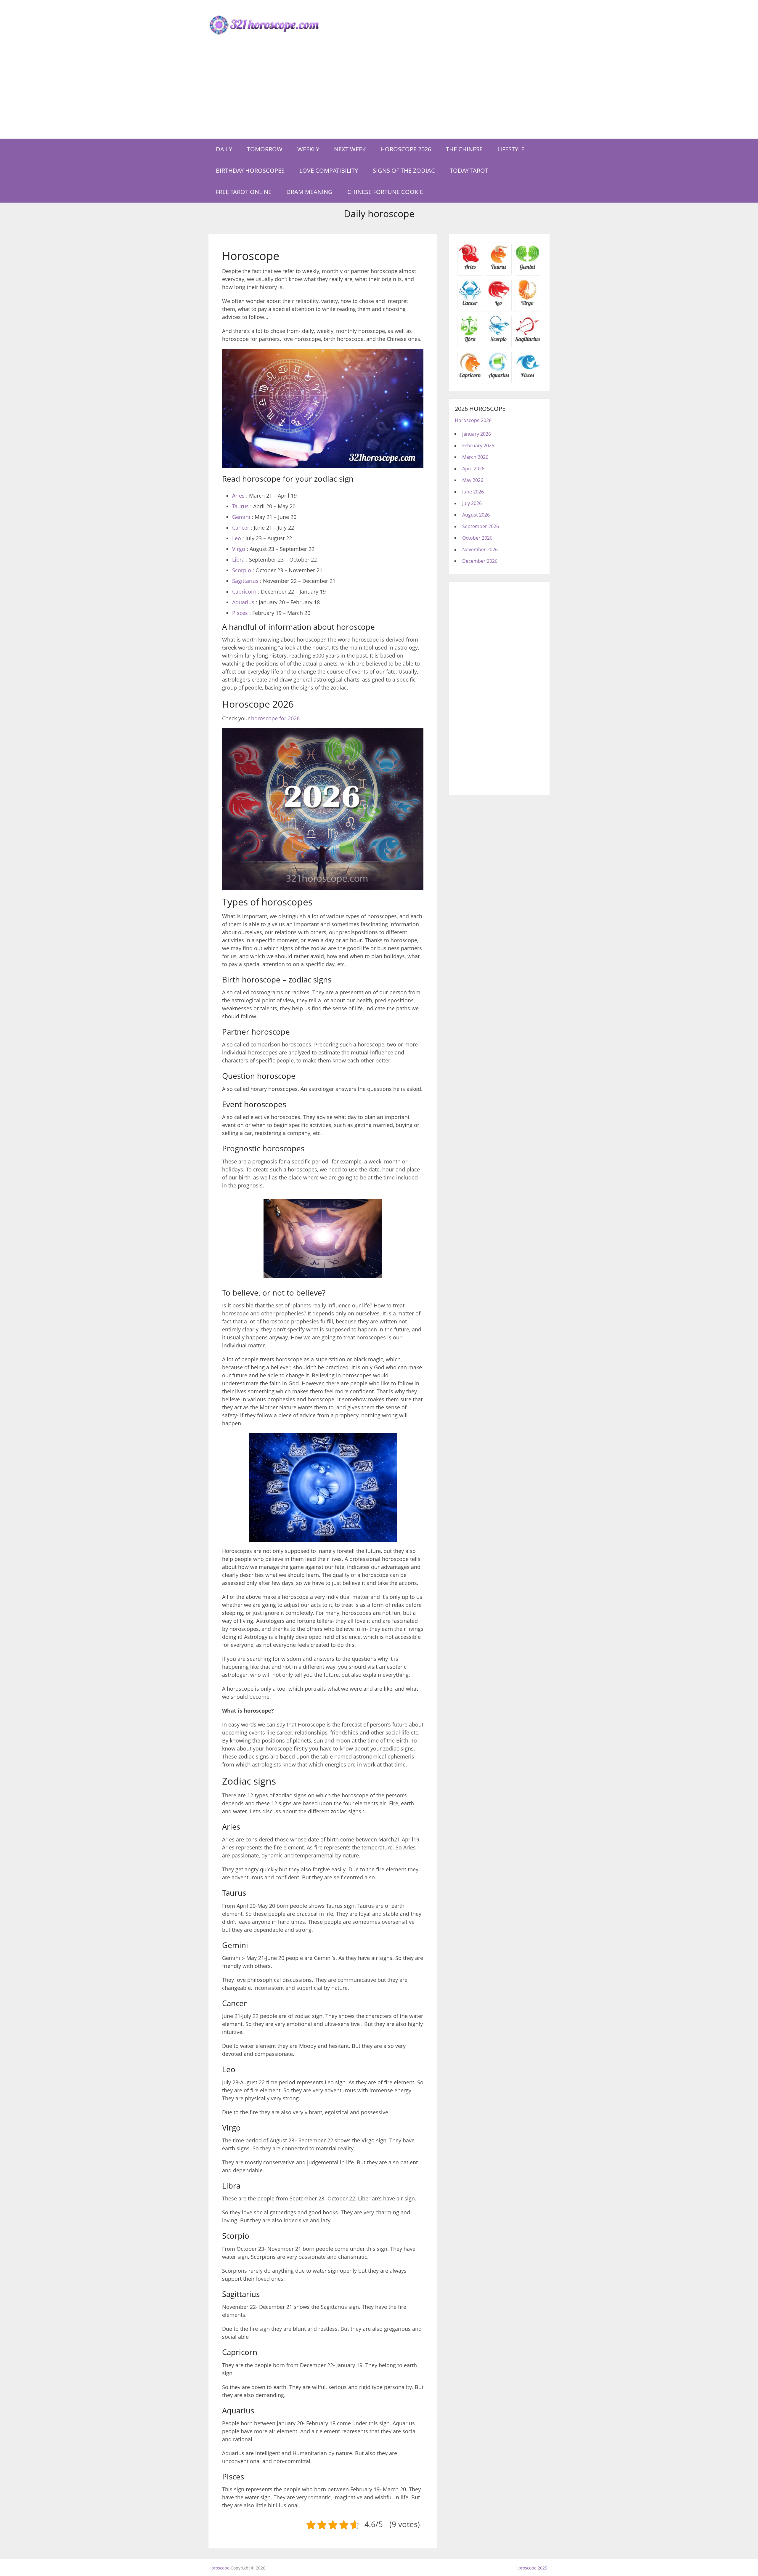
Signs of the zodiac (404, 170)
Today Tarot (469, 170)
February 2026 (478, 445)
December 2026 (480, 561)
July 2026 (472, 503)
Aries (238, 496)
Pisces (240, 613)
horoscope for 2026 (275, 718)
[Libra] (470, 341)
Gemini (241, 517)
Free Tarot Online (244, 192)
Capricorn (244, 591)
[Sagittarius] (527, 341)
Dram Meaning (309, 192)
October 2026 (477, 538)
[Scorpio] (499, 341)
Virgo (239, 549)
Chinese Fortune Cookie (385, 192)
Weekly (308, 149)
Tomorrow (265, 149)
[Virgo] (527, 305)
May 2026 (473, 480)
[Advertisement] (379, 94)
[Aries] (470, 269)
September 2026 (481, 526)
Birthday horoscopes (250, 170)
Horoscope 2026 (406, 149)
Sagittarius (245, 581)
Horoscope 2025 (531, 2568)
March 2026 (475, 457)
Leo (237, 538)
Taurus (240, 506)
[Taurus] (499, 269)
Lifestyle (511, 149)
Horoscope (219, 2568)
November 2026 (480, 549)
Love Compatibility (329, 170)
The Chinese (464, 149)
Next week (350, 149)
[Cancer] (470, 305)
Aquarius (243, 602)
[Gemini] (527, 269)
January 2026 (477, 434)
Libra (238, 560)
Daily (224, 149)
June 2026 (473, 492)
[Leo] (499, 305)
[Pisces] (499, 377)
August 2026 (476, 515)
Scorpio (242, 570)
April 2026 (473, 469)
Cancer (241, 528)
